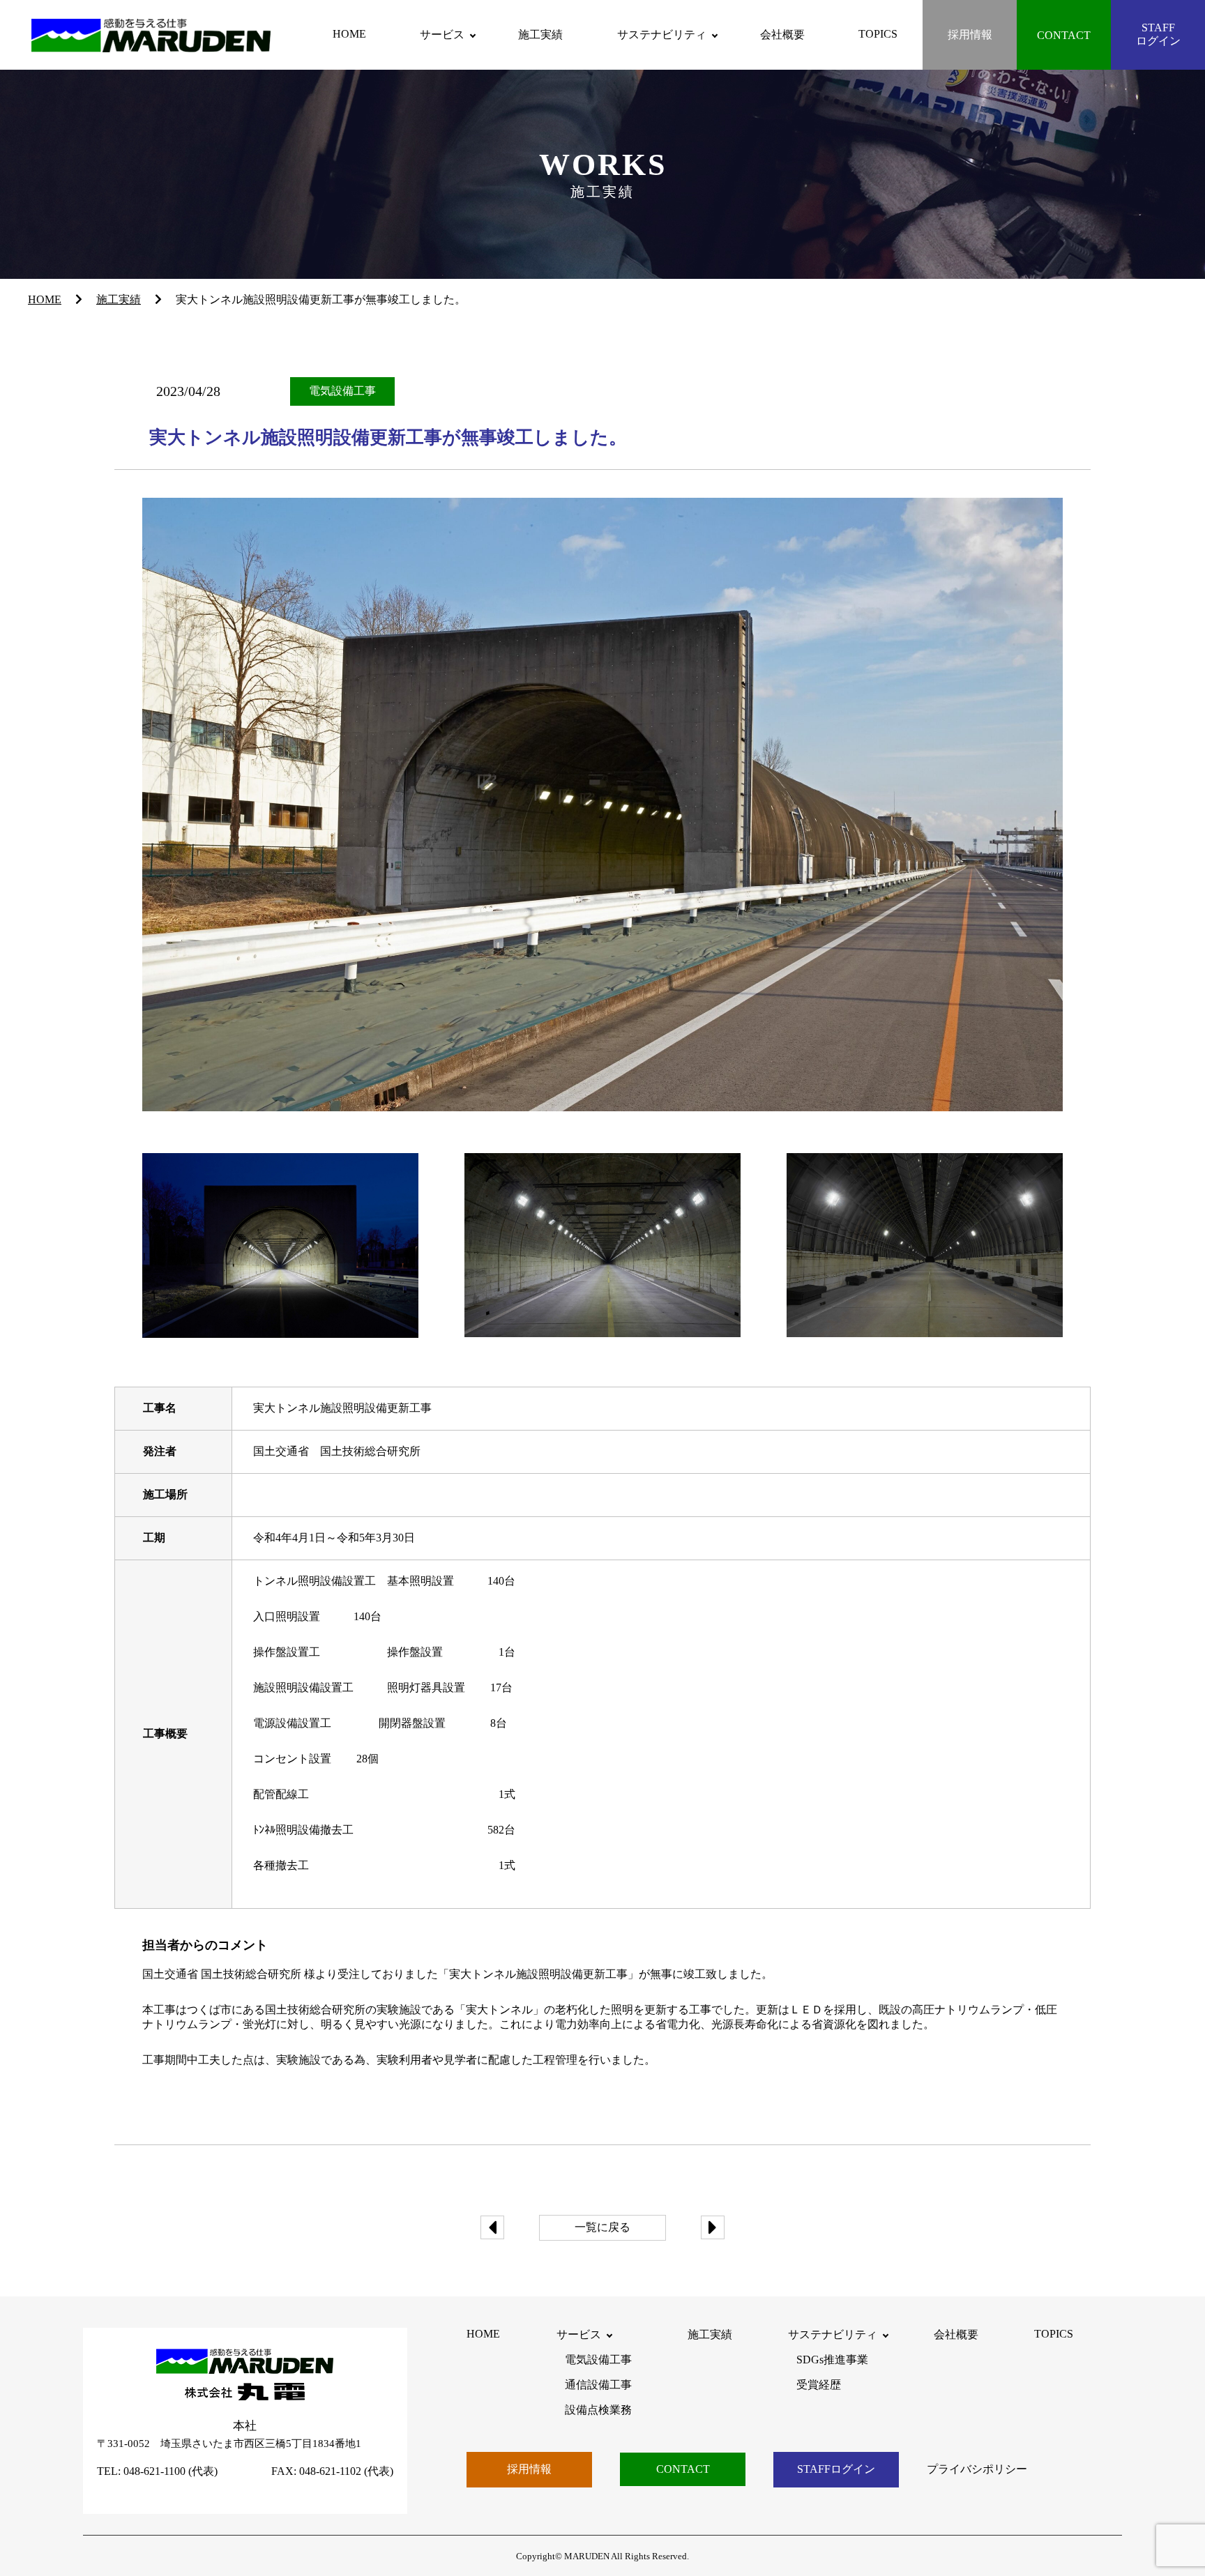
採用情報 (970, 35)
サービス (442, 35)
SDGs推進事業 (832, 2360)
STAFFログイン (1158, 34)
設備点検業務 (598, 2410)
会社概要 (782, 35)
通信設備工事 (598, 2385)
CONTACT (1064, 35)
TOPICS (878, 34)
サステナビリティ (662, 35)
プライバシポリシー (977, 2469)
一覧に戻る (602, 2227)
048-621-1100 (154, 2471)
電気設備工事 (598, 2360)
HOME (349, 34)
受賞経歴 (819, 2385)
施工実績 (540, 35)
